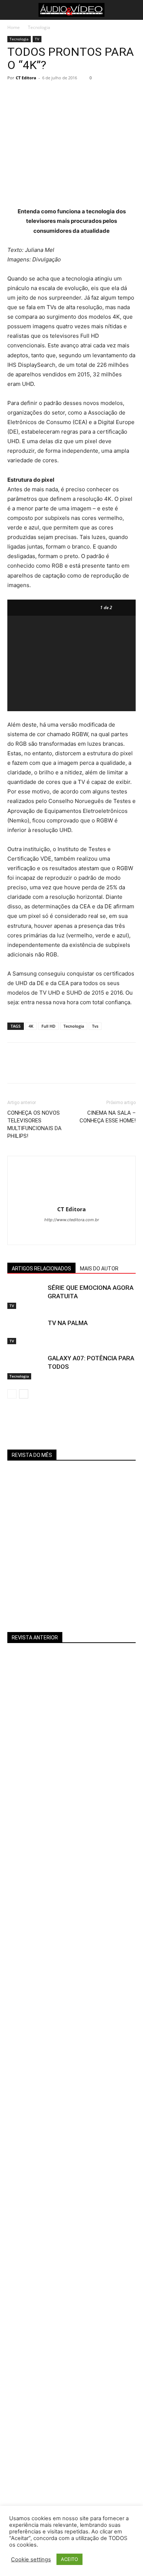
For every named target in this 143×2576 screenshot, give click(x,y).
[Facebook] (15, 94)
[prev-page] (12, 1394)
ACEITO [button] (69, 2559)
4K (31, 1026)
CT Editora (26, 78)
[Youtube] (79, 1234)
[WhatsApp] (65, 94)
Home (14, 27)
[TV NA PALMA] (26, 1332)
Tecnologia (39, 27)
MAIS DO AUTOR (99, 1269)
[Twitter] (32, 94)
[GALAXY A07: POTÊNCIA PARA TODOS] (26, 1367)
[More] (82, 94)
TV (37, 39)
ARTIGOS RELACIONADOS (41, 1269)
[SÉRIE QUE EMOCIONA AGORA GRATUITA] (26, 1296)
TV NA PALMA (68, 1323)
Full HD (48, 1026)
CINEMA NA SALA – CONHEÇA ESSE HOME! (108, 1117)
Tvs (95, 1026)
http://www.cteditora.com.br (72, 1220)
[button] (12, 10)
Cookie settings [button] (31, 2559)
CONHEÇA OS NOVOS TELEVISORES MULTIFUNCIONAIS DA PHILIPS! (34, 1124)
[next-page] (24, 1394)
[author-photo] (71, 1199)
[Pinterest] (48, 94)
